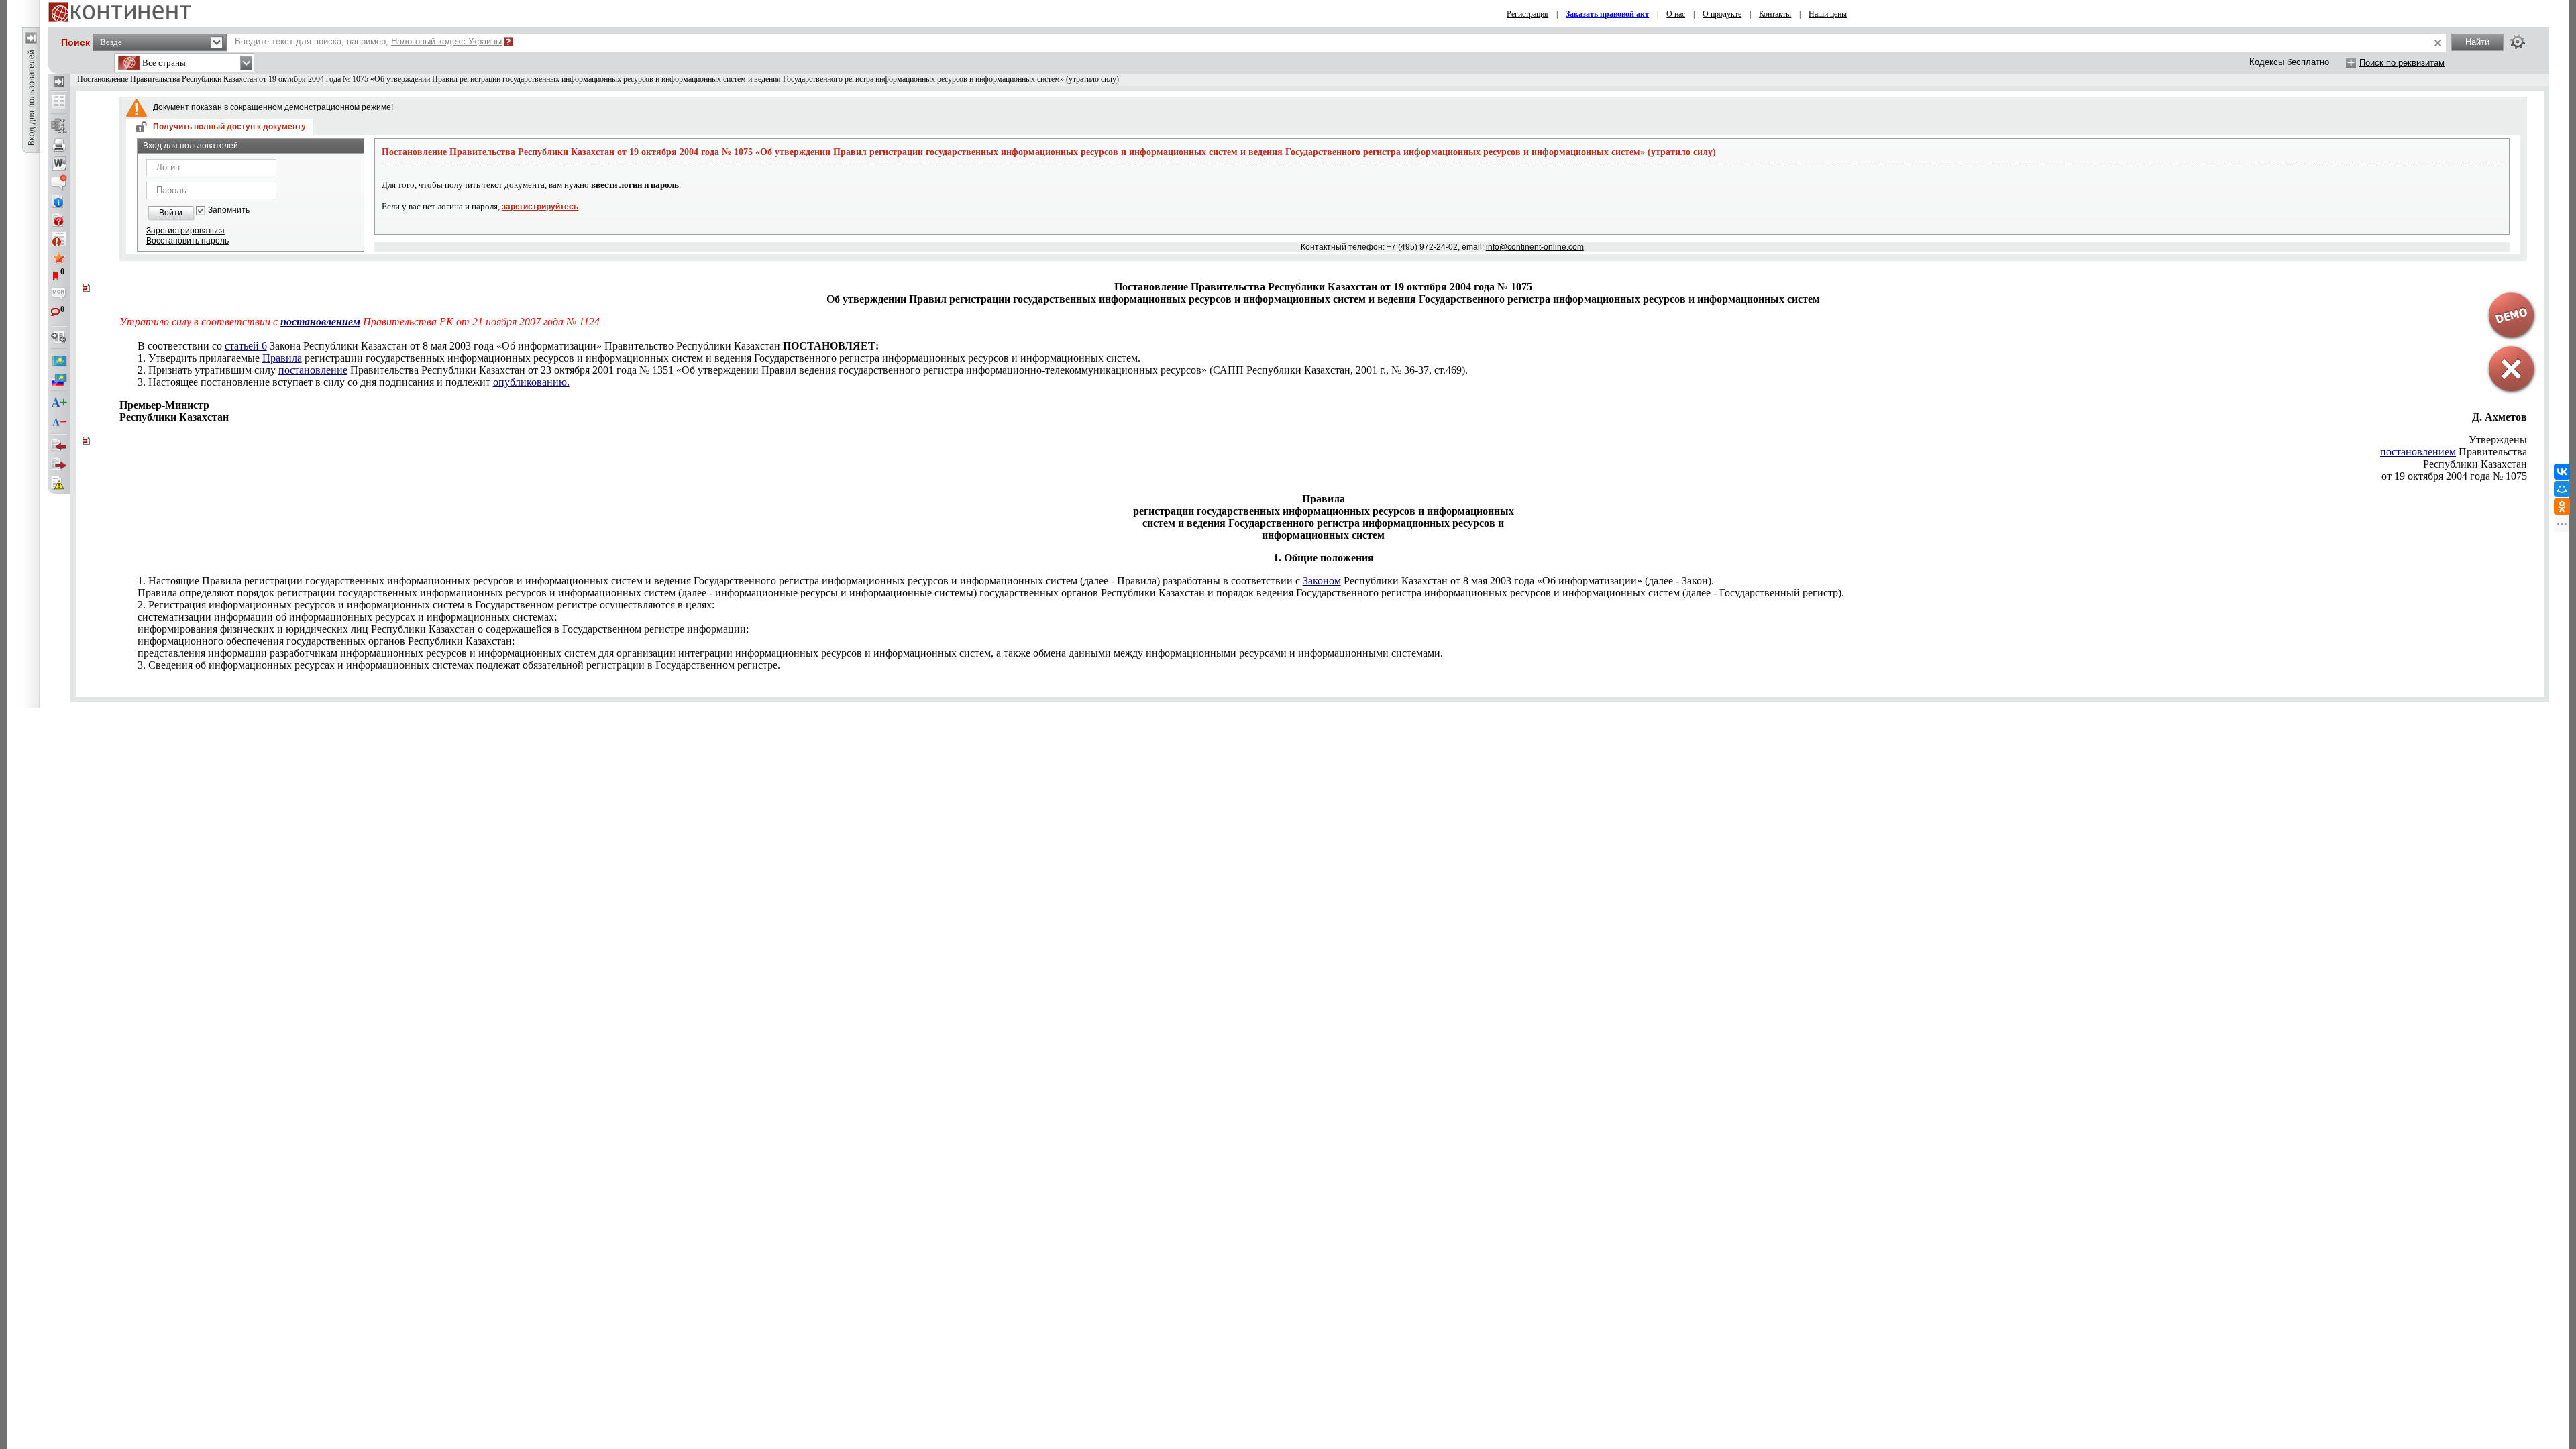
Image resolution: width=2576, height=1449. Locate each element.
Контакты (1775, 14)
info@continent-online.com (1535, 247)
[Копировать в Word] (59, 164)
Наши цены (1828, 14)
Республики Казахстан (2475, 464)
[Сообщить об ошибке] (59, 483)
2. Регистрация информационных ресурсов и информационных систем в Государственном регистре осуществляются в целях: (426, 605)
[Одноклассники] (2562, 506)
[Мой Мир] (2562, 489)
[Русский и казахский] (59, 380)
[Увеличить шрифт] (59, 403)
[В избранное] (59, 258)
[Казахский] (59, 361)
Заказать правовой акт (1607, 14)
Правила (282, 358)
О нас (1676, 14)
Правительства (2454, 452)
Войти (171, 213)
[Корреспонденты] (59, 445)
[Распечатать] (59, 145)
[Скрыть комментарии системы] (59, 182)
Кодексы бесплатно (2289, 62)
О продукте (1722, 14)
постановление (313, 370)
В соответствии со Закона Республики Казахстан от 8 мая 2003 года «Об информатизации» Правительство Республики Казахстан (508, 346)
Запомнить (229, 210)
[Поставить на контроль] (59, 239)
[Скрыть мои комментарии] (59, 295)
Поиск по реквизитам (2402, 63)
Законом (1322, 581)
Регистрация (1527, 14)
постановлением (2418, 452)
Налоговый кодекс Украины (446, 41)
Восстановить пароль (187, 241)
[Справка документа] (59, 220)
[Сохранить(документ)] (59, 126)
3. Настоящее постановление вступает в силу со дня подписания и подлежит (354, 382)
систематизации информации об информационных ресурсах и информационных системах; (347, 617)
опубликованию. (531, 382)
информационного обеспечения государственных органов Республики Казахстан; (326, 641)
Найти (2477, 42)
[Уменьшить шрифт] (59, 422)
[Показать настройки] (2518, 42)
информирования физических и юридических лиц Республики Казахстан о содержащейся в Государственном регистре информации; (443, 629)
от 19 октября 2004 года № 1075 (2454, 476)
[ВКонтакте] (2562, 472)
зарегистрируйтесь (540, 207)
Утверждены (2498, 440)
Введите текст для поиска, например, (368, 41)
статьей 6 (246, 346)
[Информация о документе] (59, 201)
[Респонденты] (59, 464)
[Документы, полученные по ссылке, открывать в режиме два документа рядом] (59, 103)
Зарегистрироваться (185, 231)
